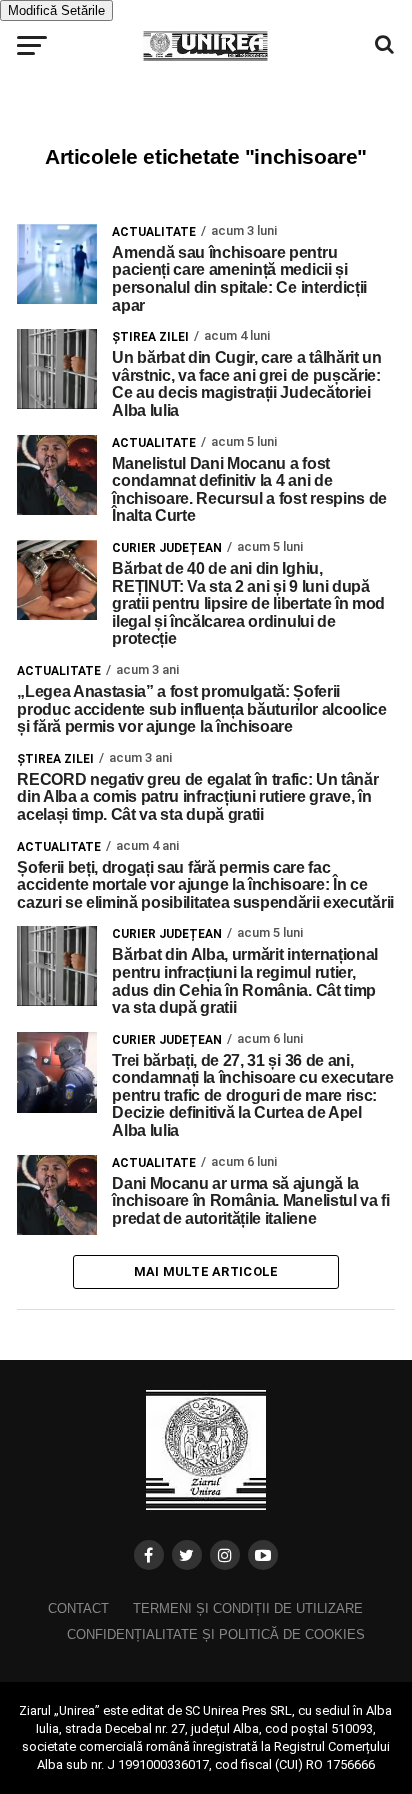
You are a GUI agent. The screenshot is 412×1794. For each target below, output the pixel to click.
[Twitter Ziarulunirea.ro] (187, 1555)
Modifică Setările (56, 10)
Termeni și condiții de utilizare (248, 1608)
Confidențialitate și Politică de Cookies (216, 1634)
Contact (78, 1608)
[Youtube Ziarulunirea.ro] (263, 1555)
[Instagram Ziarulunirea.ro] (225, 1555)
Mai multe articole (206, 1271)
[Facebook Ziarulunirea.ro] (149, 1555)
